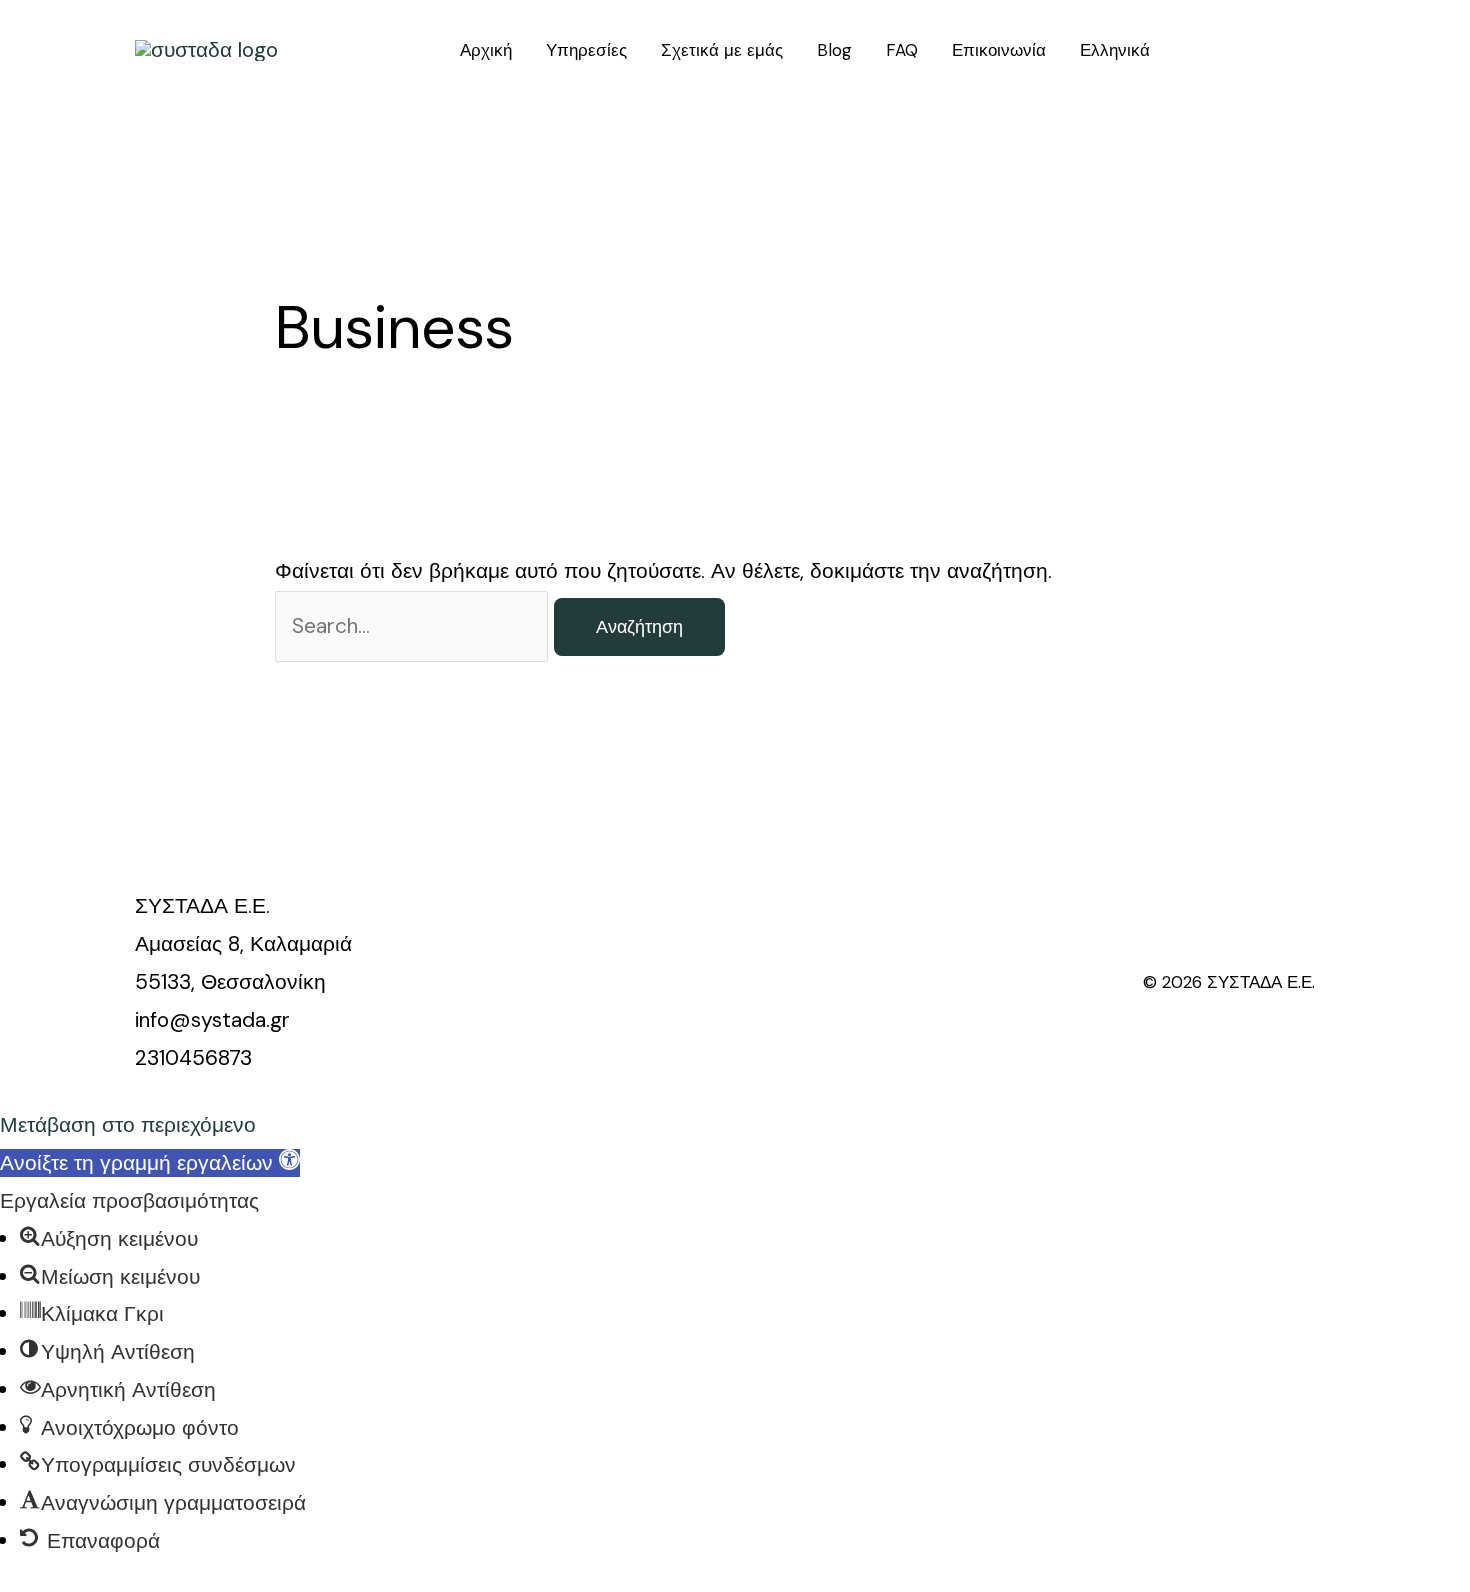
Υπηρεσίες (586, 50)
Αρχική (486, 50)
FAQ (902, 50)
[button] (150, 1163)
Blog (834, 50)
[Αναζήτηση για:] (414, 626)
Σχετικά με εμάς (722, 50)
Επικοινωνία (999, 50)
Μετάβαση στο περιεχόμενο (128, 1125)
